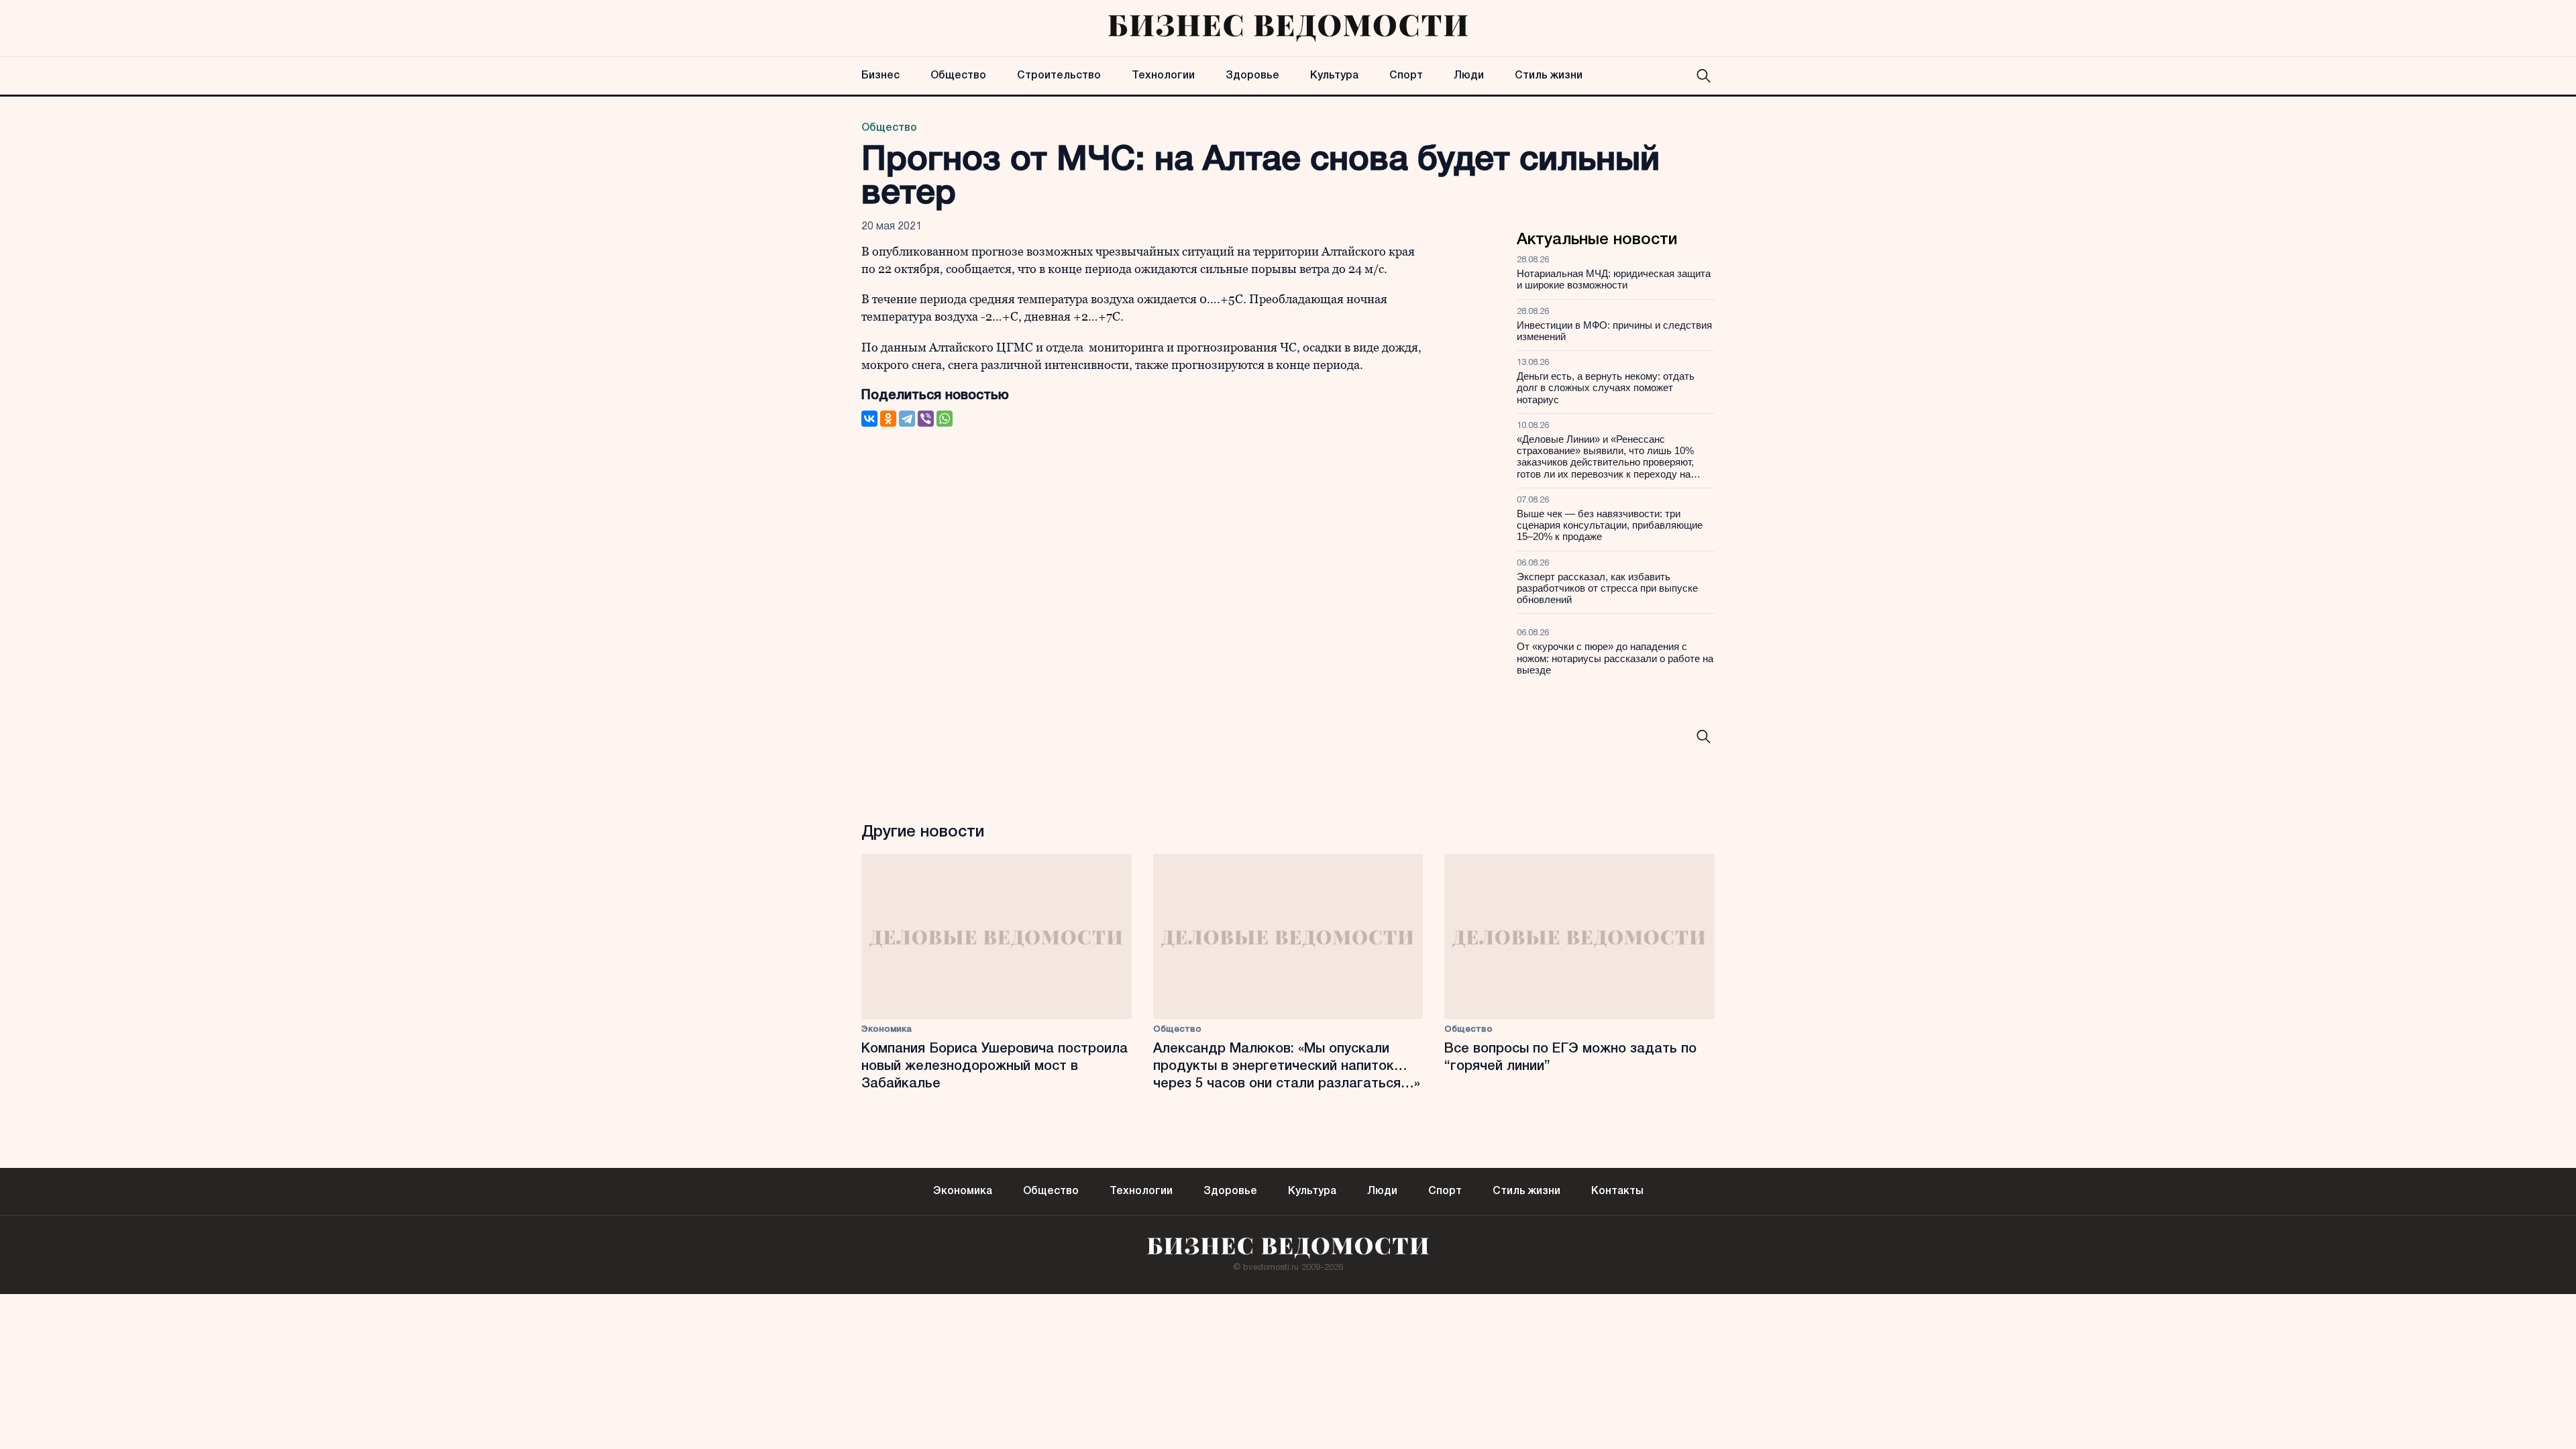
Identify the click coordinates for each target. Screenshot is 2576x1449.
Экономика (887, 1029)
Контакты (1617, 1191)
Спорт (1406, 76)
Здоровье (1252, 76)
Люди (1469, 76)
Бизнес (880, 76)
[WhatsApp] (945, 419)
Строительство (1059, 76)
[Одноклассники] (888, 419)
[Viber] (926, 419)
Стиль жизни (1549, 76)
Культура (1334, 76)
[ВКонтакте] (869, 419)
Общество (958, 76)
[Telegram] (907, 419)
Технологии (1163, 76)
